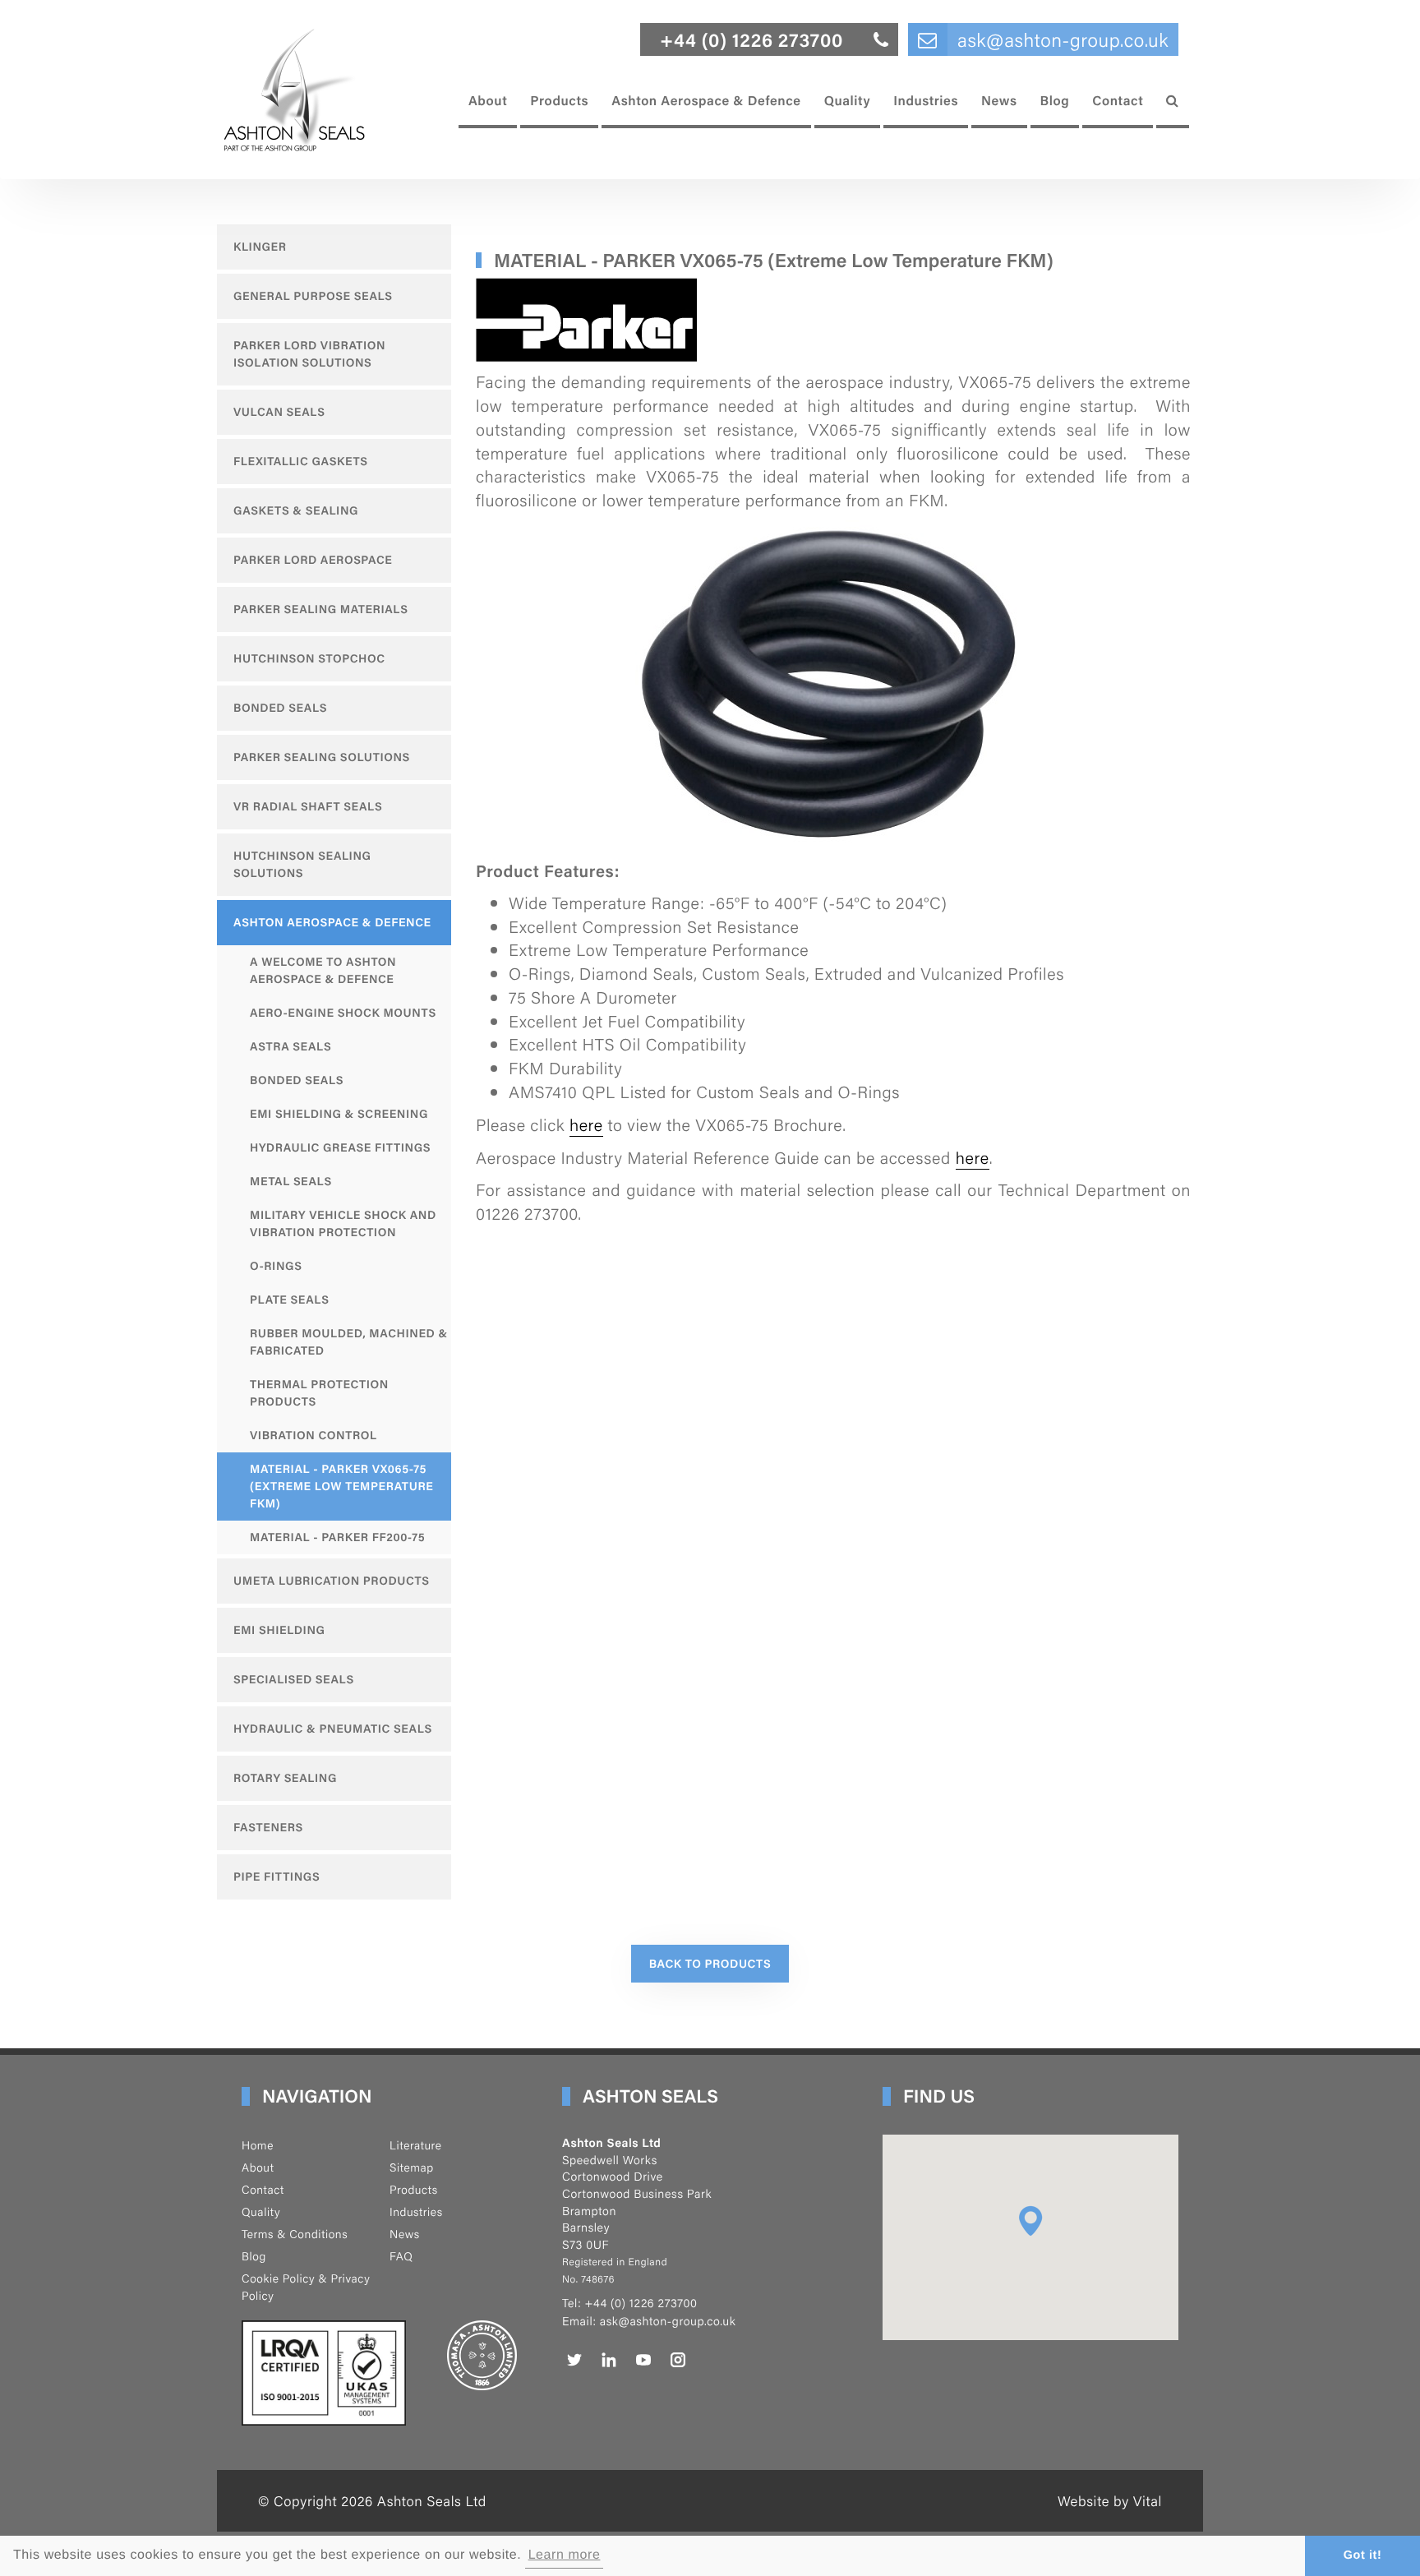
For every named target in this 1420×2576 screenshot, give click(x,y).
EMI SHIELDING (279, 1630)
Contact (1118, 100)
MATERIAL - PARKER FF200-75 (337, 1537)
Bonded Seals (280, 708)
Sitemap (412, 2167)
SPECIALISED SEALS (294, 1679)
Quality (848, 100)
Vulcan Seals (279, 412)
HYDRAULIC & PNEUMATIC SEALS (333, 1729)
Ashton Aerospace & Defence (706, 100)
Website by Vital (1110, 2500)
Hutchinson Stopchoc (309, 658)
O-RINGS (276, 1266)
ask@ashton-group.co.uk (668, 2321)
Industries (926, 100)
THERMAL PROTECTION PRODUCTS (319, 1393)
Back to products (710, 1964)
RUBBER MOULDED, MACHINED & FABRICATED (349, 1342)
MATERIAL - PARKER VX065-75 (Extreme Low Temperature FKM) (341, 1486)
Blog (1055, 100)
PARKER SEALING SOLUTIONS (322, 757)
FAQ (401, 2256)
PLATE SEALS (290, 1300)
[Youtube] (643, 2360)
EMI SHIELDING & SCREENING (339, 1114)
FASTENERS (268, 1827)
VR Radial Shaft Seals (308, 806)
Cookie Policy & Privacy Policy (306, 2287)
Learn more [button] (565, 2555)
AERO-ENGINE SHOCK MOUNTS (343, 1013)
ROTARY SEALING (285, 1778)
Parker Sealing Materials (321, 609)
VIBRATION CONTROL (314, 1435)
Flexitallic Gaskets (301, 461)
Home (258, 2145)
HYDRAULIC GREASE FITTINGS (340, 1147)
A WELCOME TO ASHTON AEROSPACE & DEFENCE (323, 970)
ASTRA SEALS (290, 1046)
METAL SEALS (291, 1181)
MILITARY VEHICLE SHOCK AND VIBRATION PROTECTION (343, 1223)
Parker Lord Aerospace (313, 560)
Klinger (260, 247)
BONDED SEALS (297, 1080)
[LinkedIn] (609, 2360)
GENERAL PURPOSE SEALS (313, 296)
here (586, 1124)
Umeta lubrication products (332, 1581)
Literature (416, 2145)
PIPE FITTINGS (277, 1877)
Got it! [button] (1363, 2555)
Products (559, 100)
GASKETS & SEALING (296, 510)
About (488, 100)
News (999, 100)
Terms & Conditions (295, 2234)
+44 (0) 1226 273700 (641, 2303)
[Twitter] (574, 2360)
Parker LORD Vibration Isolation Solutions (309, 354)
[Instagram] (678, 2360)
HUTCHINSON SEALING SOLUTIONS (302, 864)
